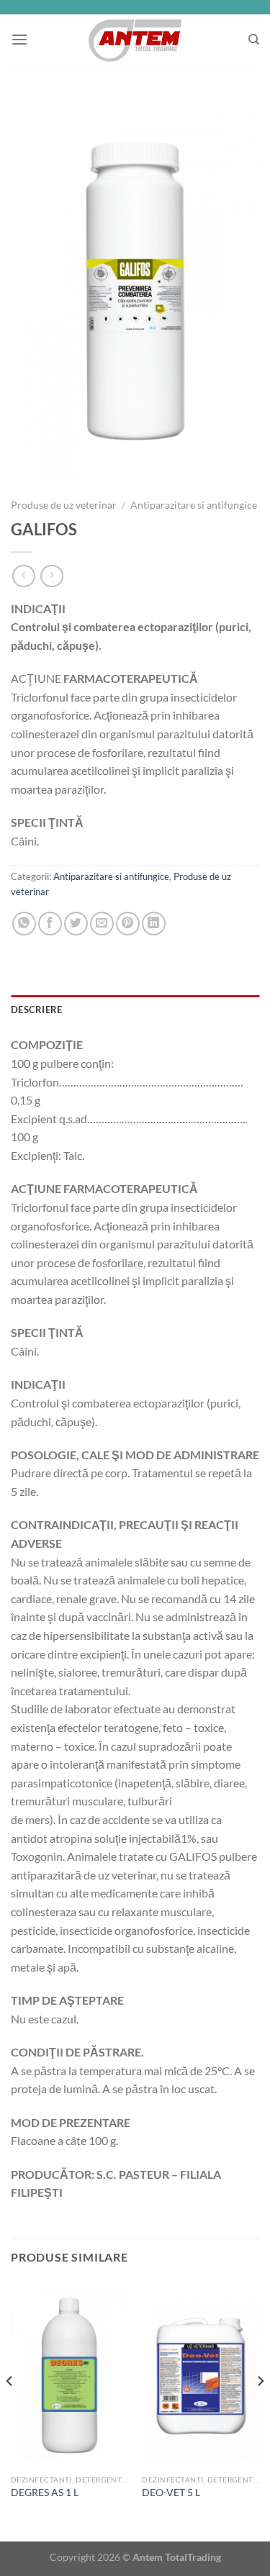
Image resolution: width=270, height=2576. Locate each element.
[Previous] (10, 2410)
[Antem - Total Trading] (135, 40)
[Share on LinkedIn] (154, 924)
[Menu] (19, 39)
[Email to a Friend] (102, 924)
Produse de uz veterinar (64, 505)
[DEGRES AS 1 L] (69, 2374)
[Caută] (254, 40)
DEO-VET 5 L (171, 2493)
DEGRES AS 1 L (45, 2493)
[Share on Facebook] (50, 924)
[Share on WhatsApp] (24, 924)
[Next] (260, 2410)
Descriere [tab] (36, 1010)
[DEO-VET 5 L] (201, 2374)
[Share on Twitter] (76, 924)
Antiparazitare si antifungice (194, 505)
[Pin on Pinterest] (128, 924)
